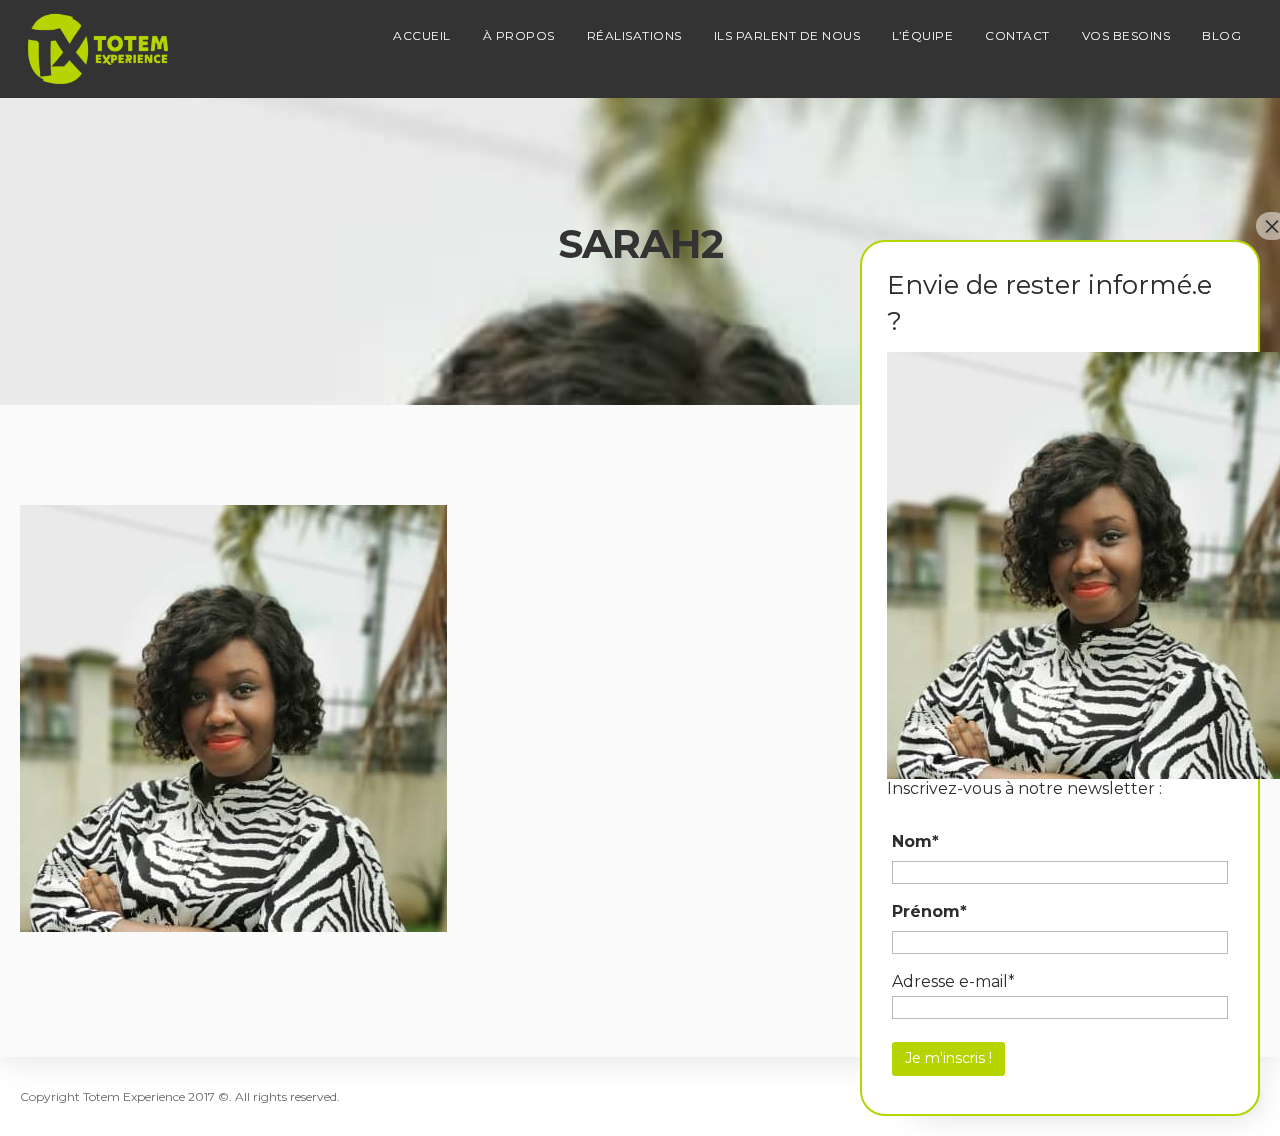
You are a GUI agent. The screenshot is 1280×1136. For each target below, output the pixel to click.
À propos (519, 35)
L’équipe (922, 35)
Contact (1017, 35)
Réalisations (634, 35)
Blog (1221, 35)
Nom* (915, 841)
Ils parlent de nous (787, 35)
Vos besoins (1126, 35)
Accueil (422, 35)
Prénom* (929, 911)
